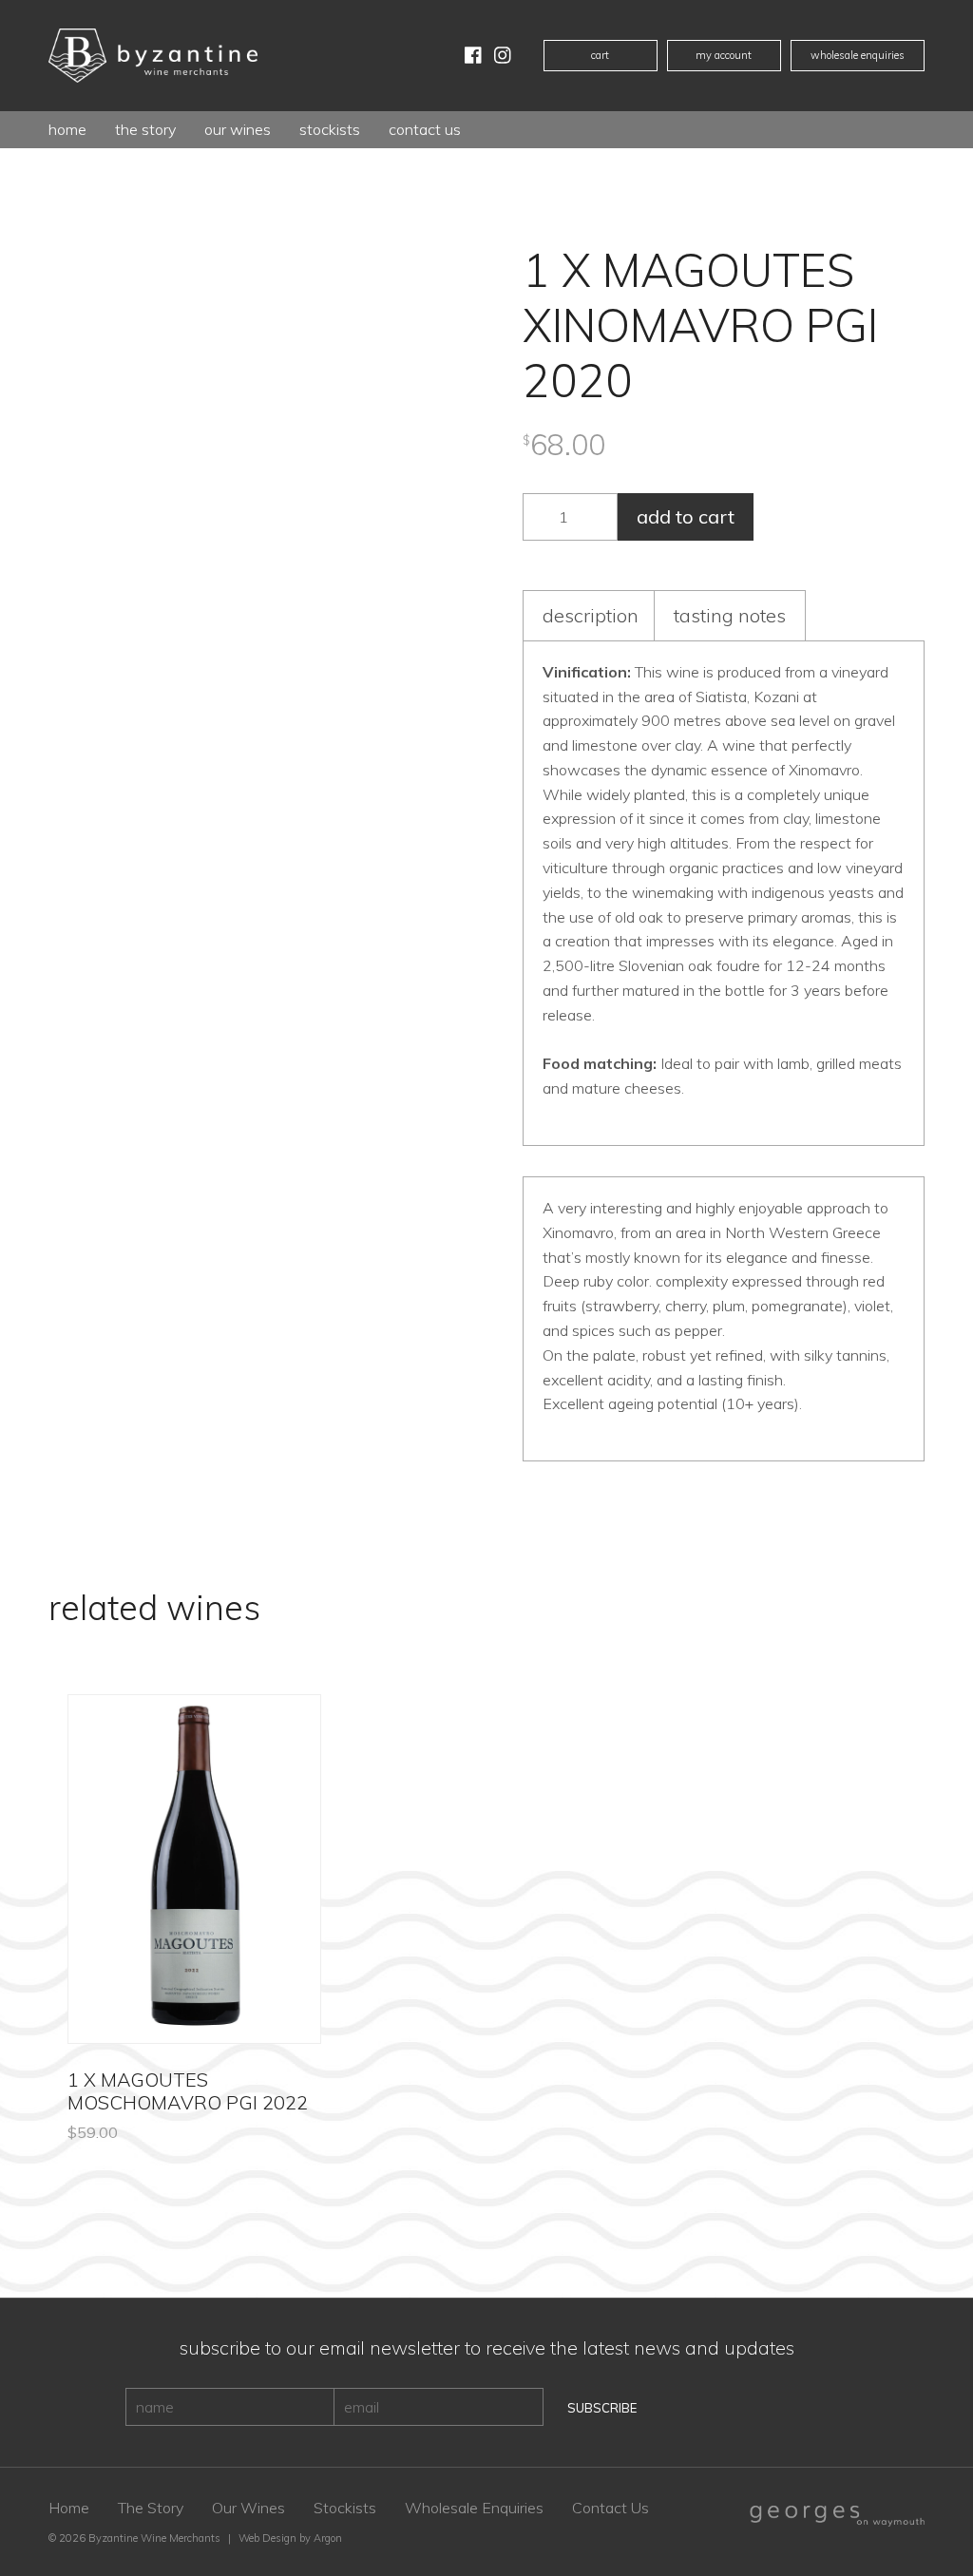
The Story (145, 129)
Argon (328, 2538)
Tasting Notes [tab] (730, 615)
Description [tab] (591, 615)
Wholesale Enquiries (858, 55)
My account (724, 55)
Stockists (330, 129)
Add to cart (686, 516)
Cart (600, 55)
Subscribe (602, 2408)
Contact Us (425, 129)
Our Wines (248, 2508)
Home (67, 129)
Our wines (238, 129)
